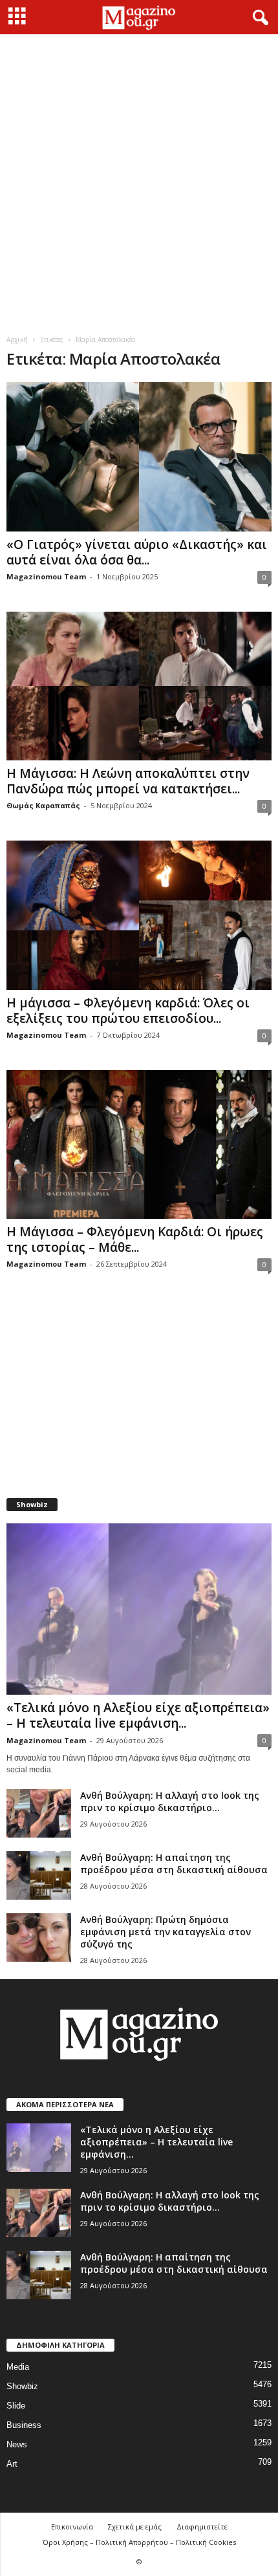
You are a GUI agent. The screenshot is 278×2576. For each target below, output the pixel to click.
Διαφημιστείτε (202, 2527)
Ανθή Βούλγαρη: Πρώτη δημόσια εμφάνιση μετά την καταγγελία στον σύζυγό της (166, 1932)
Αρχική (17, 339)
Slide (16, 2406)
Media (18, 2367)
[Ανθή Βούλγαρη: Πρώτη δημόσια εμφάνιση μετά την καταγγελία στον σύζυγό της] (39, 1937)
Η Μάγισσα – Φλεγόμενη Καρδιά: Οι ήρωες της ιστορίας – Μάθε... (135, 1240)
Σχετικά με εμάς (135, 2527)
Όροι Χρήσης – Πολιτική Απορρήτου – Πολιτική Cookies (139, 2542)
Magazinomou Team (46, 576)
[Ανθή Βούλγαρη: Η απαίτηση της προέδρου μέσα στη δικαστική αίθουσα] (39, 1875)
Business (24, 2425)
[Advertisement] (139, 180)
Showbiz (22, 2386)
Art (12, 2464)
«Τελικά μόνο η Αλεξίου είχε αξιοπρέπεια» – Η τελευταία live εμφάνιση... (138, 1715)
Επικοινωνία (72, 2527)
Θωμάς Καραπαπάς (43, 805)
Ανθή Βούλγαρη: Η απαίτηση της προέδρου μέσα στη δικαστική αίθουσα (174, 1863)
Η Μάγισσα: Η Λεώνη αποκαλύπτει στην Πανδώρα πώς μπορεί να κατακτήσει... (128, 781)
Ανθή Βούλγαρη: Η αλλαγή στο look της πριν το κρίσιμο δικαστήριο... (170, 1801)
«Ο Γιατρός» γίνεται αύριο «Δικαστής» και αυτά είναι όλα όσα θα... (137, 552)
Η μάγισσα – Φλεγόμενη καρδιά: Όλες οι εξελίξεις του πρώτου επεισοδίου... (128, 1011)
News (17, 2444)
